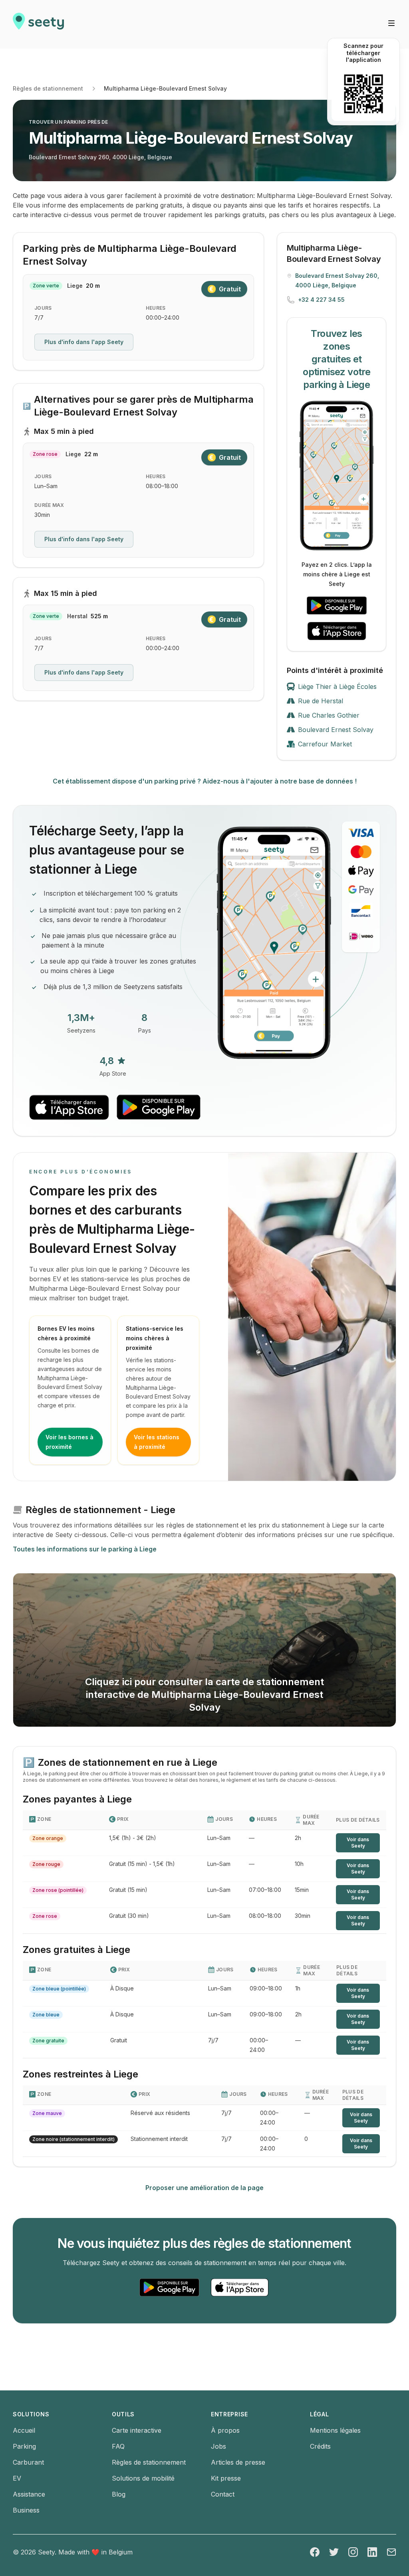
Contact (223, 2494)
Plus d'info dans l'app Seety (84, 342)
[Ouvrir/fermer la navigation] (391, 23)
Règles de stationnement (48, 88)
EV (17, 2478)
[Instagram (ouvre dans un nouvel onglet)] (353, 2552)
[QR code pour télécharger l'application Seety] (363, 94)
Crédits (320, 2446)
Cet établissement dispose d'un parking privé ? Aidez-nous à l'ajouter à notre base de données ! (205, 781)
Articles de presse (238, 2462)
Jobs (218, 2446)
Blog (119, 2494)
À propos (225, 2430)
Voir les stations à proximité (157, 1442)
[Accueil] (38, 24)
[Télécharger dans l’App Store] (337, 631)
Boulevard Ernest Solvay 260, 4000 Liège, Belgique (100, 157)
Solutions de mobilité (143, 2478)
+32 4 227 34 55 (321, 300)
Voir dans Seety (358, 1843)
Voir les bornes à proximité (69, 1442)
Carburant (28, 2462)
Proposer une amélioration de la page (204, 2188)
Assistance (29, 2494)
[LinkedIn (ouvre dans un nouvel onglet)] (372, 2552)
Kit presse (226, 2478)
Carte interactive (137, 2430)
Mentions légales (335, 2430)
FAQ (118, 2446)
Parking (24, 2446)
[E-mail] (391, 2552)
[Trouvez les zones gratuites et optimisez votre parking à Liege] (337, 476)
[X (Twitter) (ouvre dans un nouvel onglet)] (334, 2552)
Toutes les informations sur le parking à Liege (85, 1549)
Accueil (24, 2430)
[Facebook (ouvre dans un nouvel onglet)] (315, 2552)
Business (26, 2510)
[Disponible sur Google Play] (337, 605)
